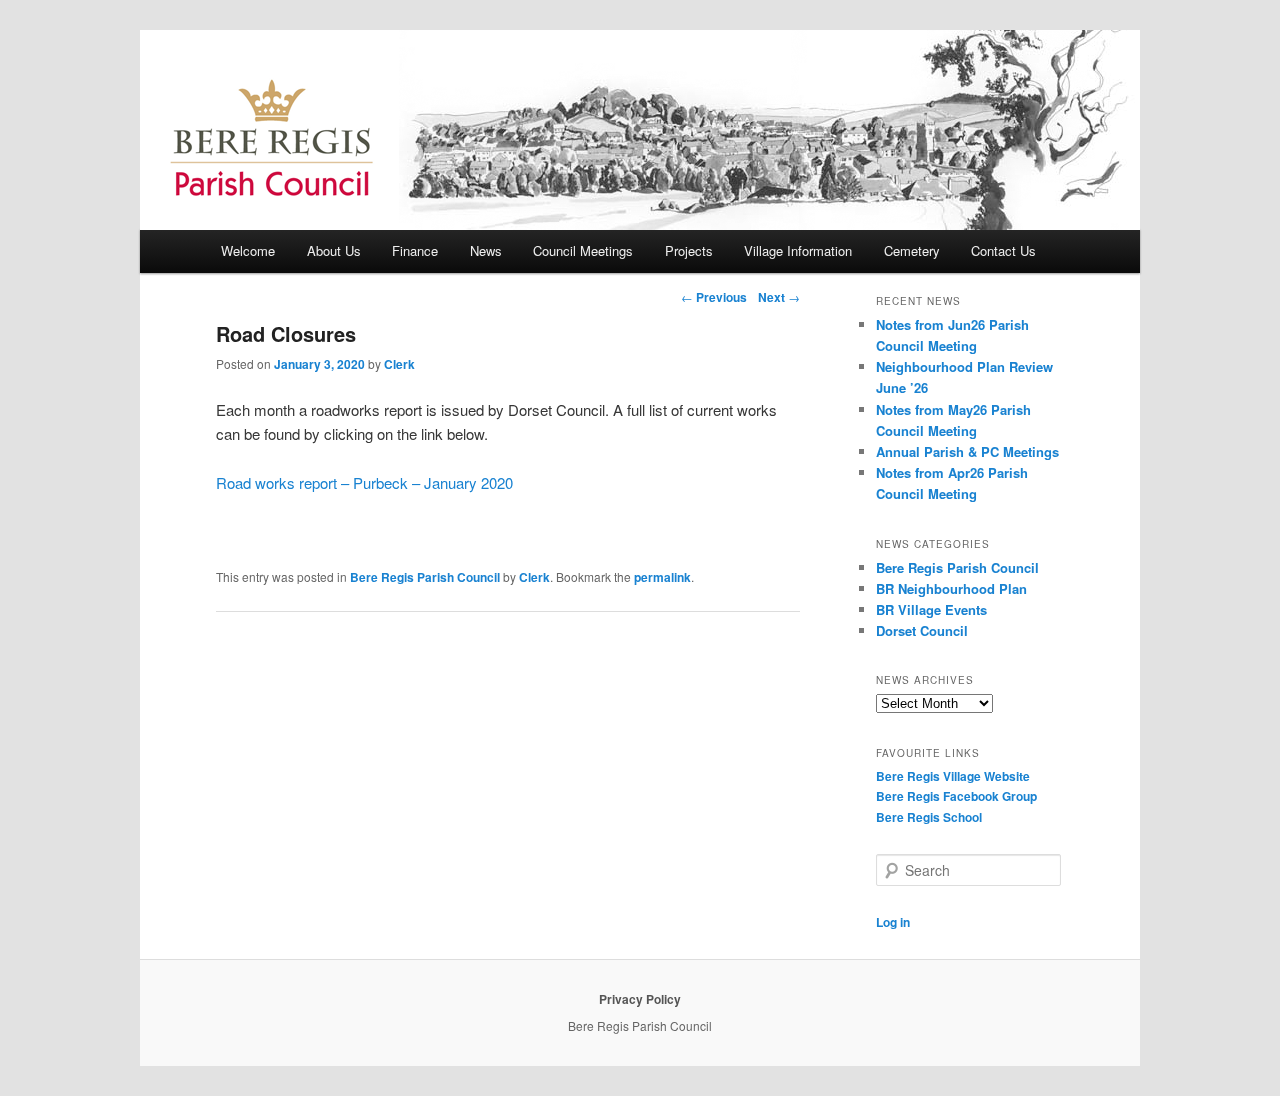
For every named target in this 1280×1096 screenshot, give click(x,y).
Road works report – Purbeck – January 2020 (364, 482)
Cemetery (912, 250)
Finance (415, 250)
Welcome (248, 250)
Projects (689, 250)
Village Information (798, 250)
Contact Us (1003, 250)
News (486, 250)
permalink (662, 577)
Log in (893, 922)
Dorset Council (922, 630)
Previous (714, 297)
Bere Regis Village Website (953, 776)
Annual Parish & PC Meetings (967, 451)
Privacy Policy (640, 999)
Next (779, 297)
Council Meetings (583, 250)
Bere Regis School (929, 817)
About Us (334, 250)
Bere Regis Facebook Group (956, 796)
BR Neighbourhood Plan (951, 588)
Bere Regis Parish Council (425, 577)
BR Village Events (931, 609)
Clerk (399, 364)
